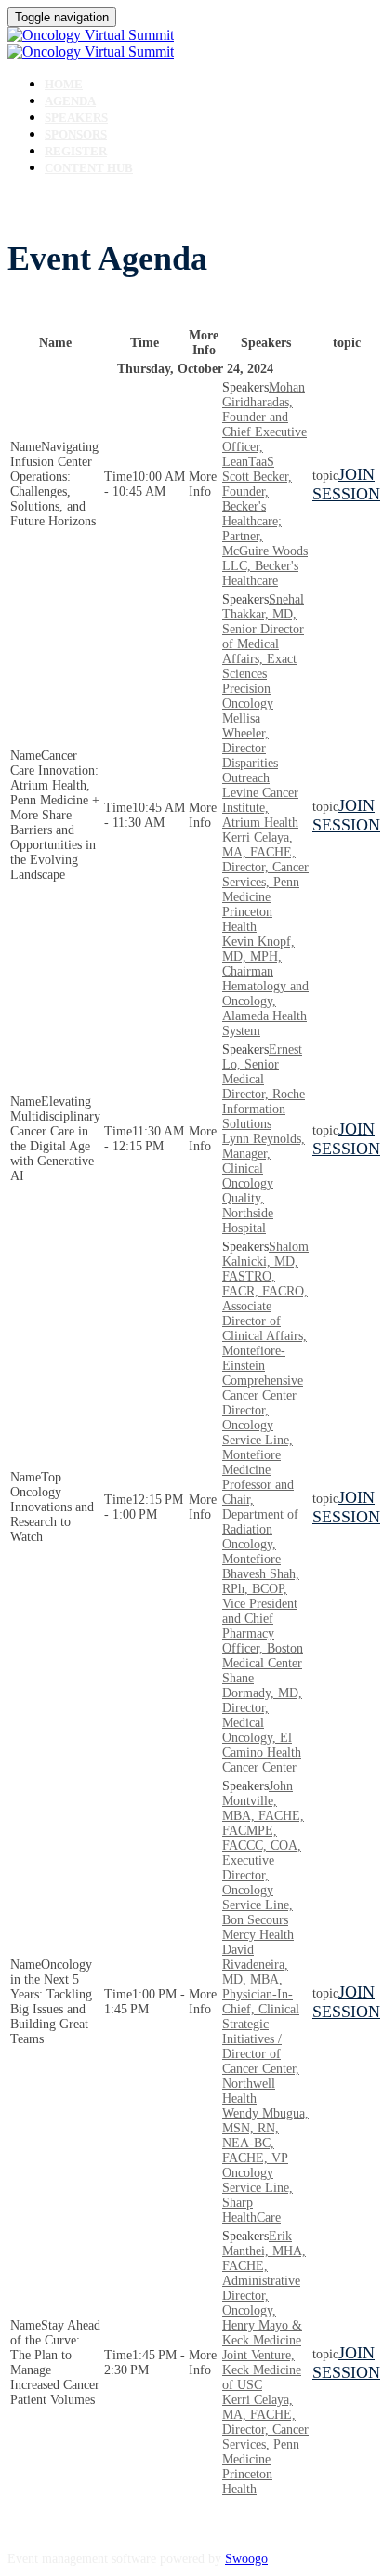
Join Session (346, 484)
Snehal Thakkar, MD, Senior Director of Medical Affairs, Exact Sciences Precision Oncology (263, 651)
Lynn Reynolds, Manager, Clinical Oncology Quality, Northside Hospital (264, 1183)
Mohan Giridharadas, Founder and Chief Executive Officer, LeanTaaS (264, 425)
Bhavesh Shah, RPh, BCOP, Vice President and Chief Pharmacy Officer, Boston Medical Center (263, 1619)
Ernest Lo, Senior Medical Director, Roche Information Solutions (264, 1087)
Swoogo (246, 2559)
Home (64, 84)
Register (76, 151)
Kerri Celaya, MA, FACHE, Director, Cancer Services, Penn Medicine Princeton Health (265, 882)
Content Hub (89, 168)
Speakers (76, 118)
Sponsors (76, 134)
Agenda (70, 101)
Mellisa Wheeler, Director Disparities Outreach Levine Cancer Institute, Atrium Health (260, 770)
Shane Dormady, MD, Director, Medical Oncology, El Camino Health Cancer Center (262, 1723)
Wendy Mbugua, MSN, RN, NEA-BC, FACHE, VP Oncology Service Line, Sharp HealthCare (265, 2165)
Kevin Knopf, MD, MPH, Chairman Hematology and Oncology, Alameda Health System (265, 986)
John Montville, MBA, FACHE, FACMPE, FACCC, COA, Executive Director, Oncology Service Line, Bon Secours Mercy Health (263, 1860)
